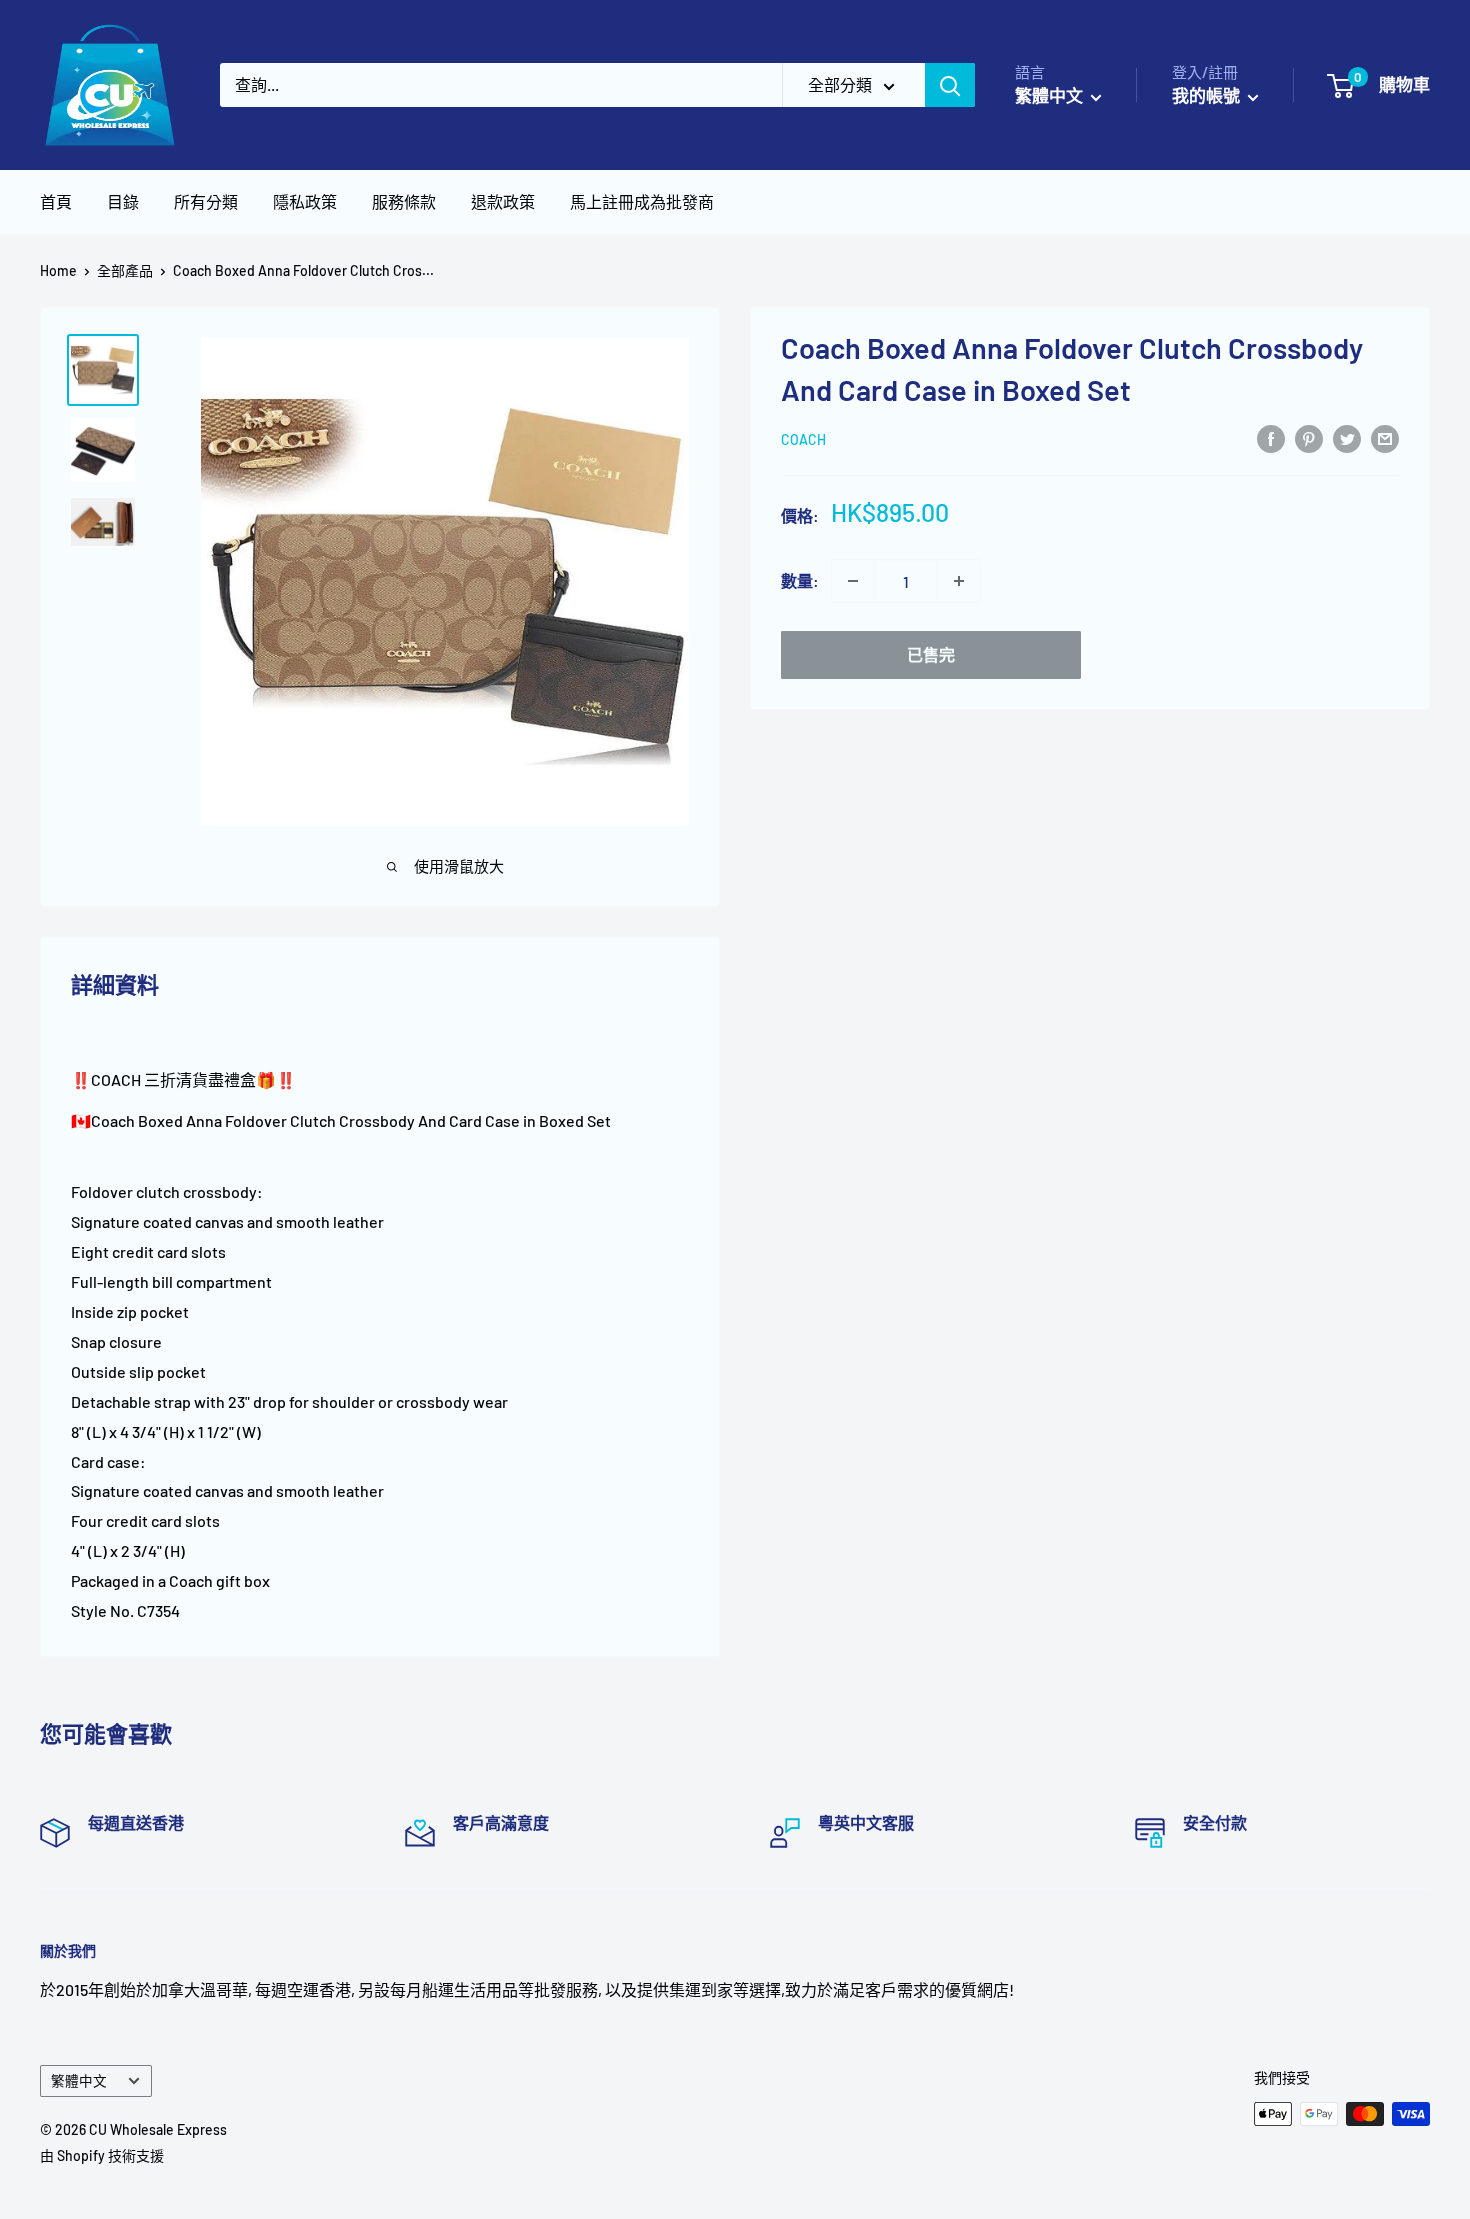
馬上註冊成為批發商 (642, 201)
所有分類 (206, 201)
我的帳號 (1207, 95)
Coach (803, 439)
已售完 (931, 654)
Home (58, 270)
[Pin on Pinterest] (1309, 437)
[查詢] (950, 85)
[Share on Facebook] (1271, 437)
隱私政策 (305, 201)
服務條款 (404, 201)
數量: (800, 580)
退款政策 (503, 201)
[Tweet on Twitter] (1347, 437)
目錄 (123, 201)
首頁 (56, 201)
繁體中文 (79, 2080)
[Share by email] (1385, 437)
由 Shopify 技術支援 (102, 2155)
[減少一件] (853, 581)
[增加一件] (959, 581)
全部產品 (125, 270)
